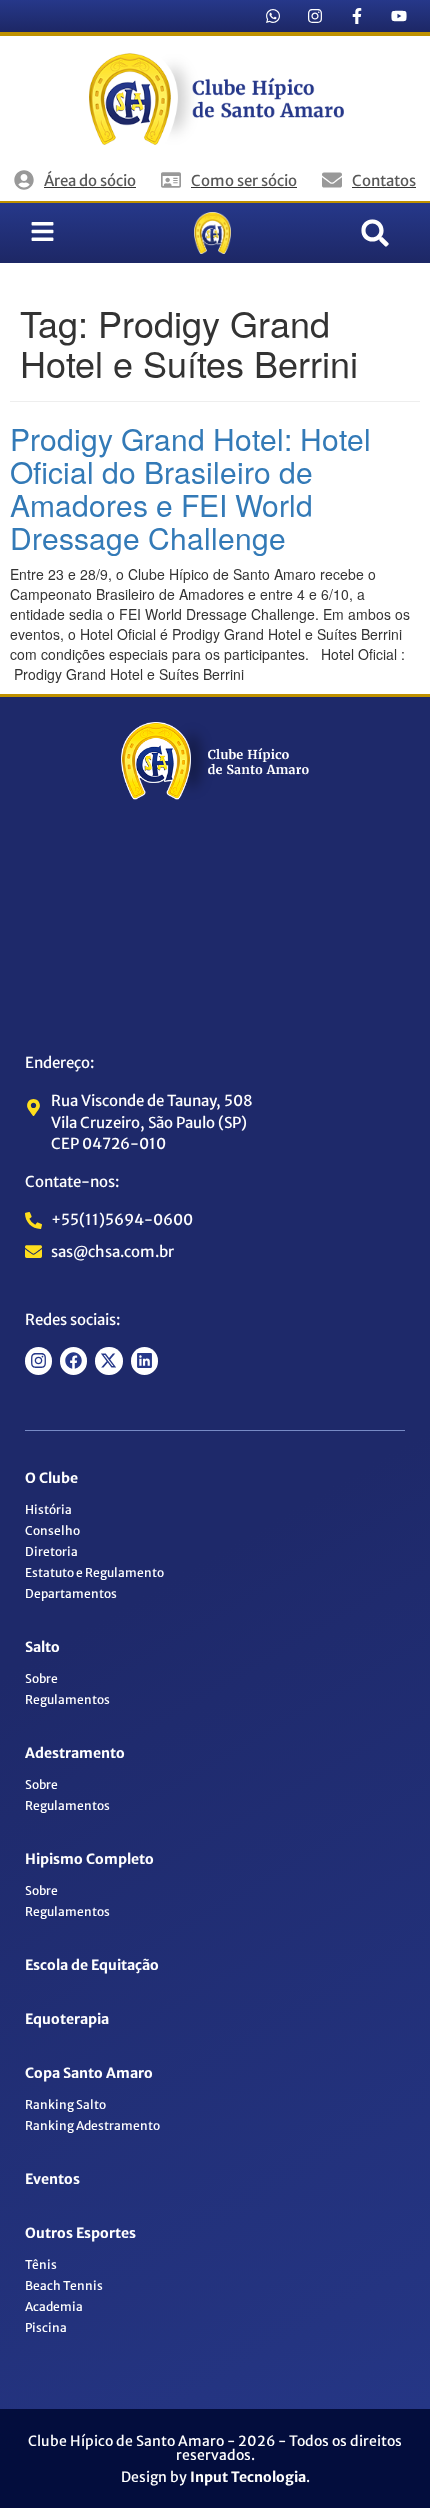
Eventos (52, 2179)
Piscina (46, 2327)
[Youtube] (399, 16)
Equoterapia (67, 2019)
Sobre (41, 1678)
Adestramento (75, 1753)
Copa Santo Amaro (89, 2073)
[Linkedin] (144, 1360)
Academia (54, 2306)
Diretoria (51, 1551)
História (48, 1509)
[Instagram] (315, 16)
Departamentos (71, 1593)
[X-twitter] (108, 1360)
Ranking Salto (65, 2104)
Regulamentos (67, 1699)
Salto (42, 1647)
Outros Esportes (80, 2233)
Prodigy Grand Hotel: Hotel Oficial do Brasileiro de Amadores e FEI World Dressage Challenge (190, 488)
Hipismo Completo (89, 1859)
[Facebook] (73, 1360)
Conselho (52, 1530)
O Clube (51, 1478)
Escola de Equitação (92, 1965)
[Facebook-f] (357, 16)
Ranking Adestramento (92, 2125)
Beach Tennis (64, 2285)
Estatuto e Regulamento (94, 1572)
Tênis (41, 2264)
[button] (375, 233)
